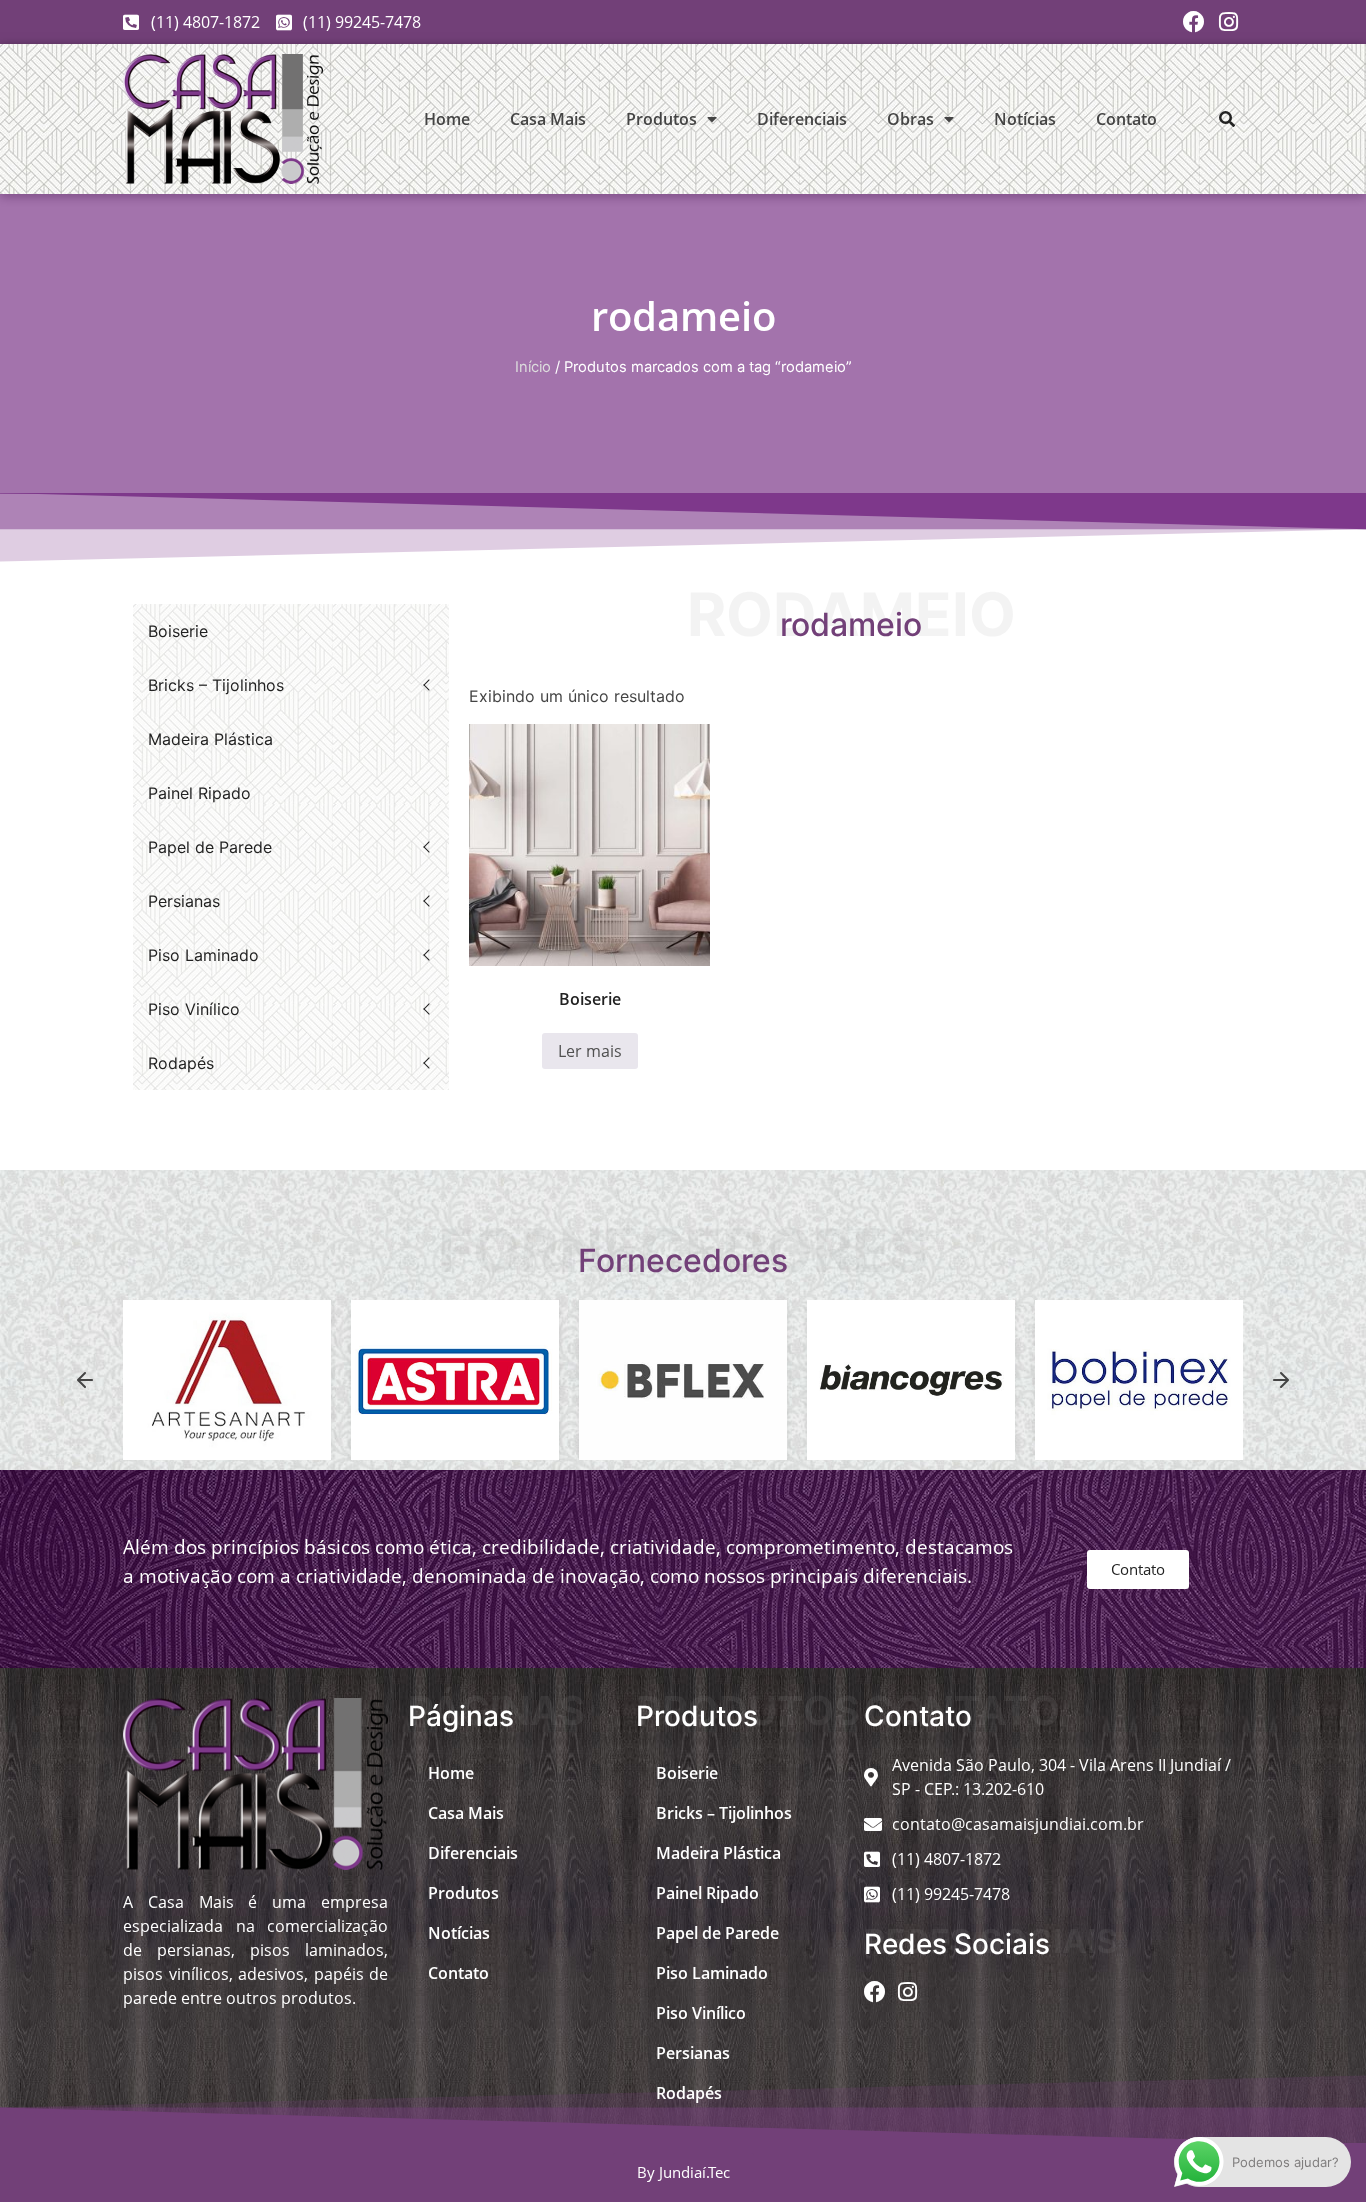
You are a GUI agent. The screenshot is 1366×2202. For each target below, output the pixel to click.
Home (447, 119)
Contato (1126, 119)
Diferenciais (802, 119)
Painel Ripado (199, 793)
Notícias (1025, 119)
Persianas (184, 901)
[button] (1227, 119)
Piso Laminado (203, 955)
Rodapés (181, 1063)
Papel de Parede (210, 847)
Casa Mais (548, 119)
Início (533, 367)
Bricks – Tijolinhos (216, 685)
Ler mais (590, 1051)
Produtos (661, 119)
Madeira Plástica (210, 739)
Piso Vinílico (194, 1009)
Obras (910, 119)
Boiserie (178, 631)
